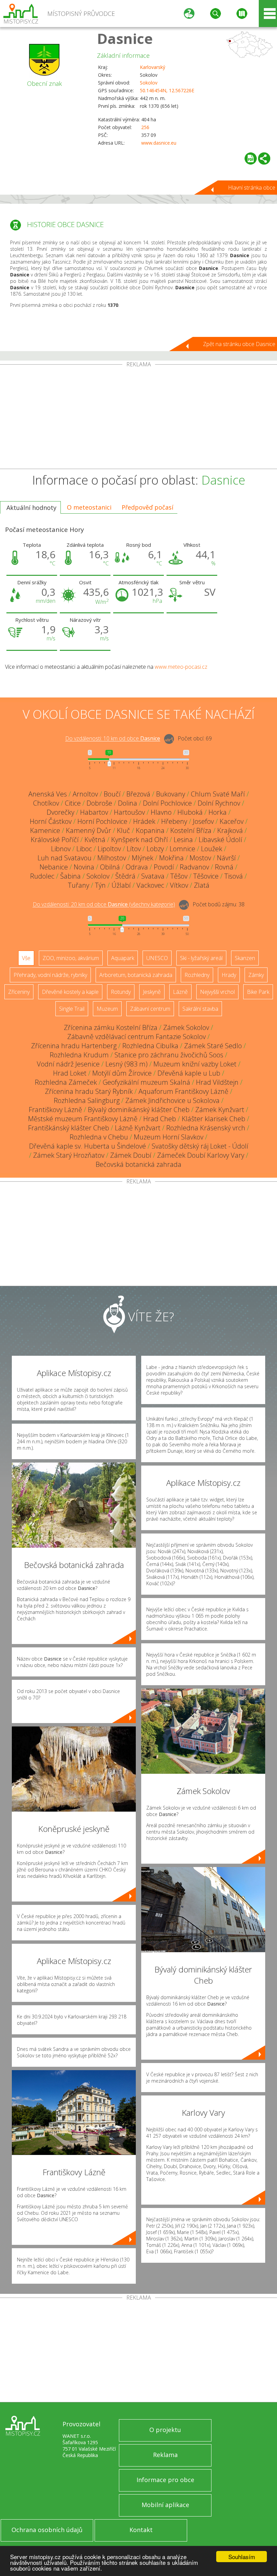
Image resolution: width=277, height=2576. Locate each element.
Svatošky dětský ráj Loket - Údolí (200, 1146)
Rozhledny (197, 975)
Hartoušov (129, 812)
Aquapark (123, 958)
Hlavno (161, 812)
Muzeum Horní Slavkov (169, 1137)
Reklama (165, 2455)
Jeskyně (152, 992)
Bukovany (171, 794)
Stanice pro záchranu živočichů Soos (169, 1055)
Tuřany (79, 885)
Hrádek (144, 821)
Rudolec (42, 876)
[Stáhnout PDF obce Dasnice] (251, 158)
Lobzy (155, 849)
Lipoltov (109, 849)
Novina (84, 867)
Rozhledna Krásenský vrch (206, 1128)
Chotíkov (46, 803)
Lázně (180, 992)
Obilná (110, 867)
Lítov (134, 849)
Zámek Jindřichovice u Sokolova (172, 1100)
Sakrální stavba (200, 1009)
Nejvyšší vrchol (217, 992)
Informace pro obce (165, 2480)
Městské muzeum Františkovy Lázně (83, 1119)
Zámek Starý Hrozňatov (69, 1155)
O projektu (165, 2430)
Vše (26, 958)
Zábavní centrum (150, 1009)
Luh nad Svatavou (65, 858)
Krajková (230, 830)
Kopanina (150, 830)
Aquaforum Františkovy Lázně (183, 1091)
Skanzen (245, 958)
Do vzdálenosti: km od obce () (104, 905)
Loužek (212, 849)
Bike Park (258, 992)
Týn (100, 885)
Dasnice (125, 38)
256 (145, 127)
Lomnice (182, 849)
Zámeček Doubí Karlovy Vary (201, 1155)
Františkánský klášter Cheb (69, 1128)
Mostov (200, 858)
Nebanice (54, 867)
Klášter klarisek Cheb (213, 1119)
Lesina (183, 840)
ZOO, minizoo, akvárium (71, 958)
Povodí (164, 867)
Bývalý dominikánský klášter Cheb (139, 1110)
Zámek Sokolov (186, 1027)
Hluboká (190, 812)
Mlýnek (143, 858)
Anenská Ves (48, 794)
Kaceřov (232, 821)
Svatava (153, 876)
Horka (218, 812)
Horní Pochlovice (102, 821)
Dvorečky (60, 812)
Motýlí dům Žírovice (122, 1073)
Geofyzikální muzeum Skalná (146, 1082)
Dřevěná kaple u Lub (189, 1073)
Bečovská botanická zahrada (138, 1164)
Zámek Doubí (131, 1155)
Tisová (234, 876)
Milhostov (112, 858)
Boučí (112, 794)
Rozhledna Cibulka (150, 1046)
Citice (73, 803)
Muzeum (107, 1009)
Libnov (61, 849)
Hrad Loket (70, 1073)
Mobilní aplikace (165, 2505)
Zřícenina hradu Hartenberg (74, 1046)
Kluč (123, 830)
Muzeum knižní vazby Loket (195, 1064)
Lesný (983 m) (127, 1064)
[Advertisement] (138, 418)
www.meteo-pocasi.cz (181, 667)
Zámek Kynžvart (220, 1110)
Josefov (203, 821)
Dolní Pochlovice (167, 803)
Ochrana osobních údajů (47, 2530)
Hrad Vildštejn (217, 1082)
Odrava (137, 867)
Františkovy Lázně (55, 1110)
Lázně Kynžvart (138, 1128)
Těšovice (206, 876)
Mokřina (171, 858)
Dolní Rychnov (219, 803)
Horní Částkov (51, 821)
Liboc (84, 849)
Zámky (256, 975)
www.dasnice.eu (159, 143)
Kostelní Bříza (191, 830)
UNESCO (157, 958)
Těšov (179, 876)
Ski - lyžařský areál (201, 958)
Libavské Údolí (220, 840)
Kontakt (141, 2530)
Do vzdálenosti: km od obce (113, 739)
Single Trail (72, 1009)
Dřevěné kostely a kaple (70, 992)
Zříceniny (19, 992)
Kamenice (45, 830)
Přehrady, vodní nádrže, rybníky (50, 975)
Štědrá (125, 876)
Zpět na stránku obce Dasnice (239, 344)
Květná (95, 840)
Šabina (70, 876)
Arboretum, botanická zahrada (136, 975)
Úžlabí (121, 885)
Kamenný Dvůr (89, 830)
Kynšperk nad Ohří (140, 840)
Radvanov (194, 867)
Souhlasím (242, 2557)
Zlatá (202, 885)
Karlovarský (153, 67)
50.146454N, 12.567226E (167, 90)
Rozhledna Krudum (79, 1055)
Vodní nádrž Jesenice (68, 1064)
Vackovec (150, 885)
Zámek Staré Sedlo (213, 1046)
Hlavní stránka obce (252, 188)
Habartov (94, 812)
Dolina (128, 803)
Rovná (224, 867)
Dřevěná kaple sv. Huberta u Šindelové (87, 1146)
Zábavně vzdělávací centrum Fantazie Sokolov (136, 1037)
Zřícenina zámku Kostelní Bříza (111, 1027)
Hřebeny (174, 821)
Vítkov (179, 885)
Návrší (226, 858)
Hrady (229, 975)
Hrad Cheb (160, 1119)
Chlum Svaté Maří (218, 794)
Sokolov (149, 83)
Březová (138, 794)
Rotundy (121, 992)
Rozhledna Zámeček (66, 1082)
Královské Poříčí (55, 840)
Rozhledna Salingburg (87, 1100)
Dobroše (99, 803)
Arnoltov (85, 794)
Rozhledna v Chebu (99, 1137)
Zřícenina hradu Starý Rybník (89, 1091)
